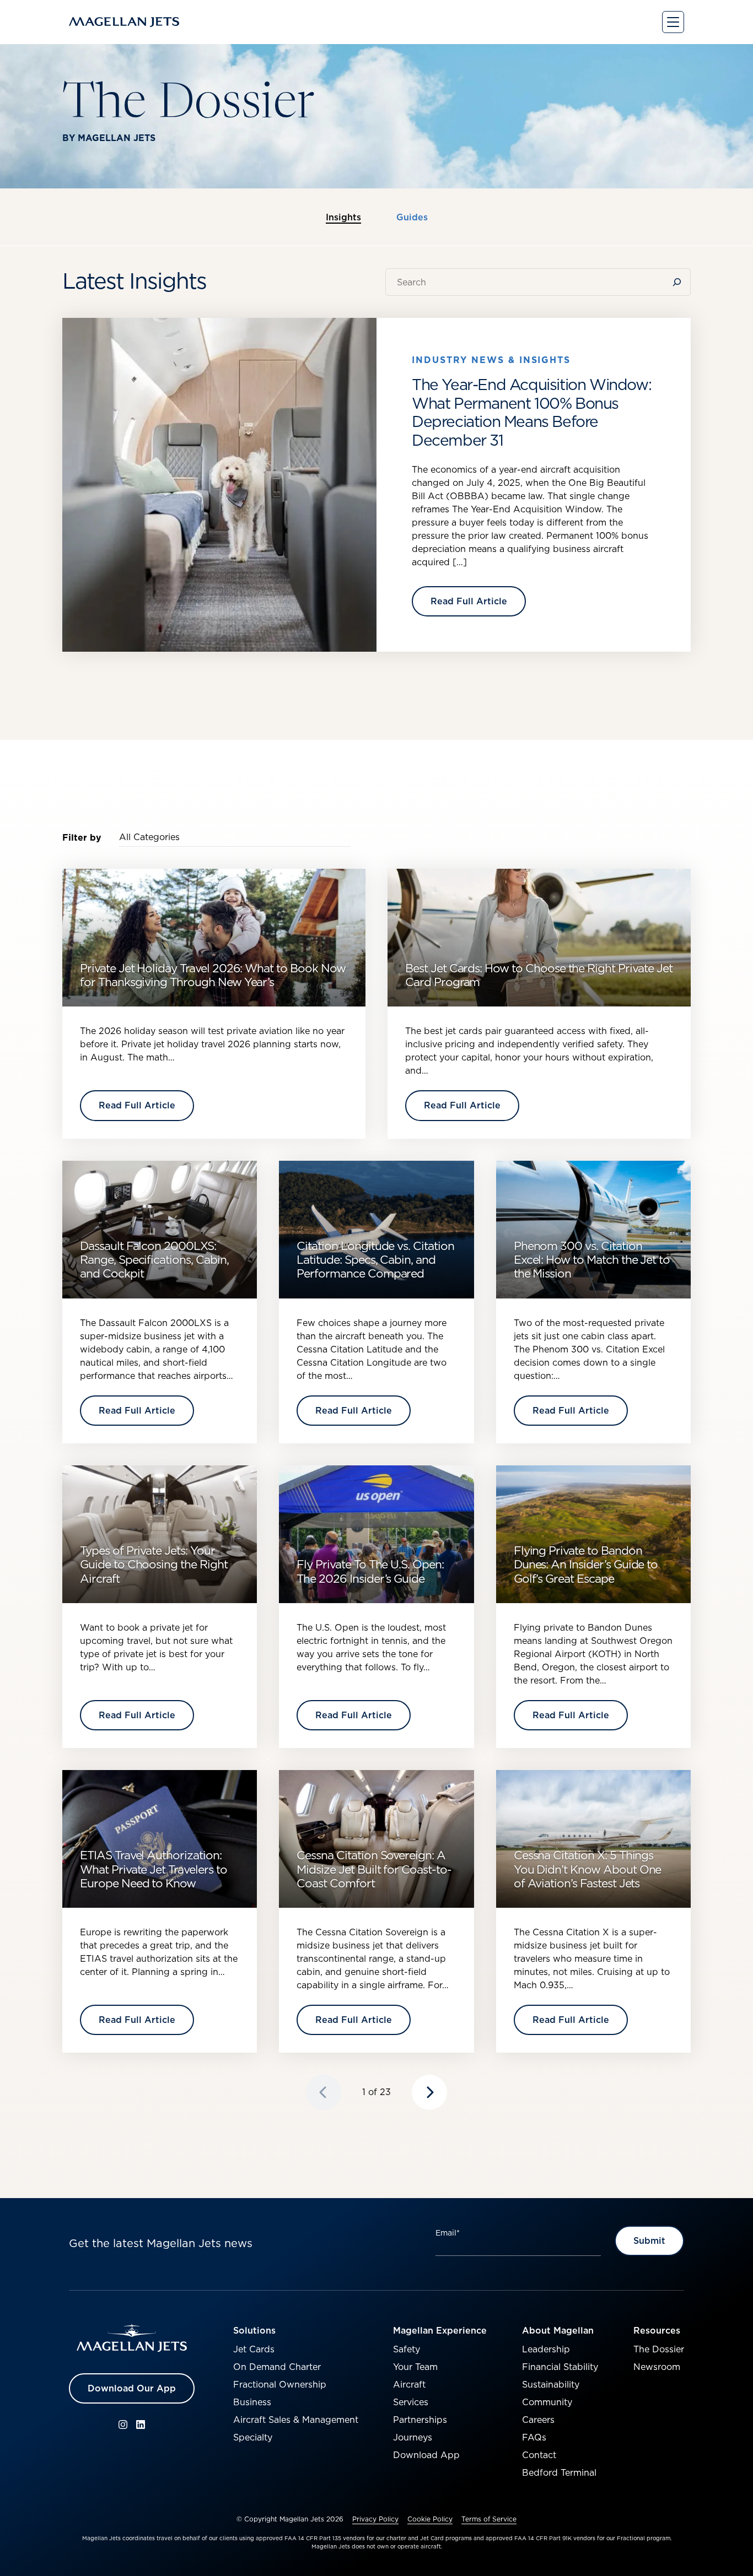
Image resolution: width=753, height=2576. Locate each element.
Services (411, 2402)
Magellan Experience (440, 2330)
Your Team (415, 2367)
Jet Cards (254, 2349)
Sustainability (551, 2384)
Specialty (253, 2437)
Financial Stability (560, 2367)
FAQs (534, 2437)
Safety (407, 2349)
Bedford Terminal (559, 2472)
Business (252, 2402)
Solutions (254, 2330)
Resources (657, 2330)
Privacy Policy (375, 2519)
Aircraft (409, 2384)
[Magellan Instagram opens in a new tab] (123, 2425)
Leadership (546, 2349)
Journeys (413, 2437)
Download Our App (132, 2388)
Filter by (82, 837)
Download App (426, 2455)
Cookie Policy (430, 2519)
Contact (539, 2455)
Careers (538, 2420)
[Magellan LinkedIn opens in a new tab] (141, 2425)
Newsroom (657, 2367)
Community (547, 2402)
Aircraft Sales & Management (296, 2420)
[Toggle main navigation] (673, 22)
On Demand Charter (277, 2367)
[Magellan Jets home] (132, 2338)
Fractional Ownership (280, 2384)
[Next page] (429, 2092)
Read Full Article (469, 601)
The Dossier (659, 2349)
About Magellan (558, 2330)
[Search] (679, 282)
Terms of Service (489, 2519)
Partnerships (420, 2420)
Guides (412, 218)
